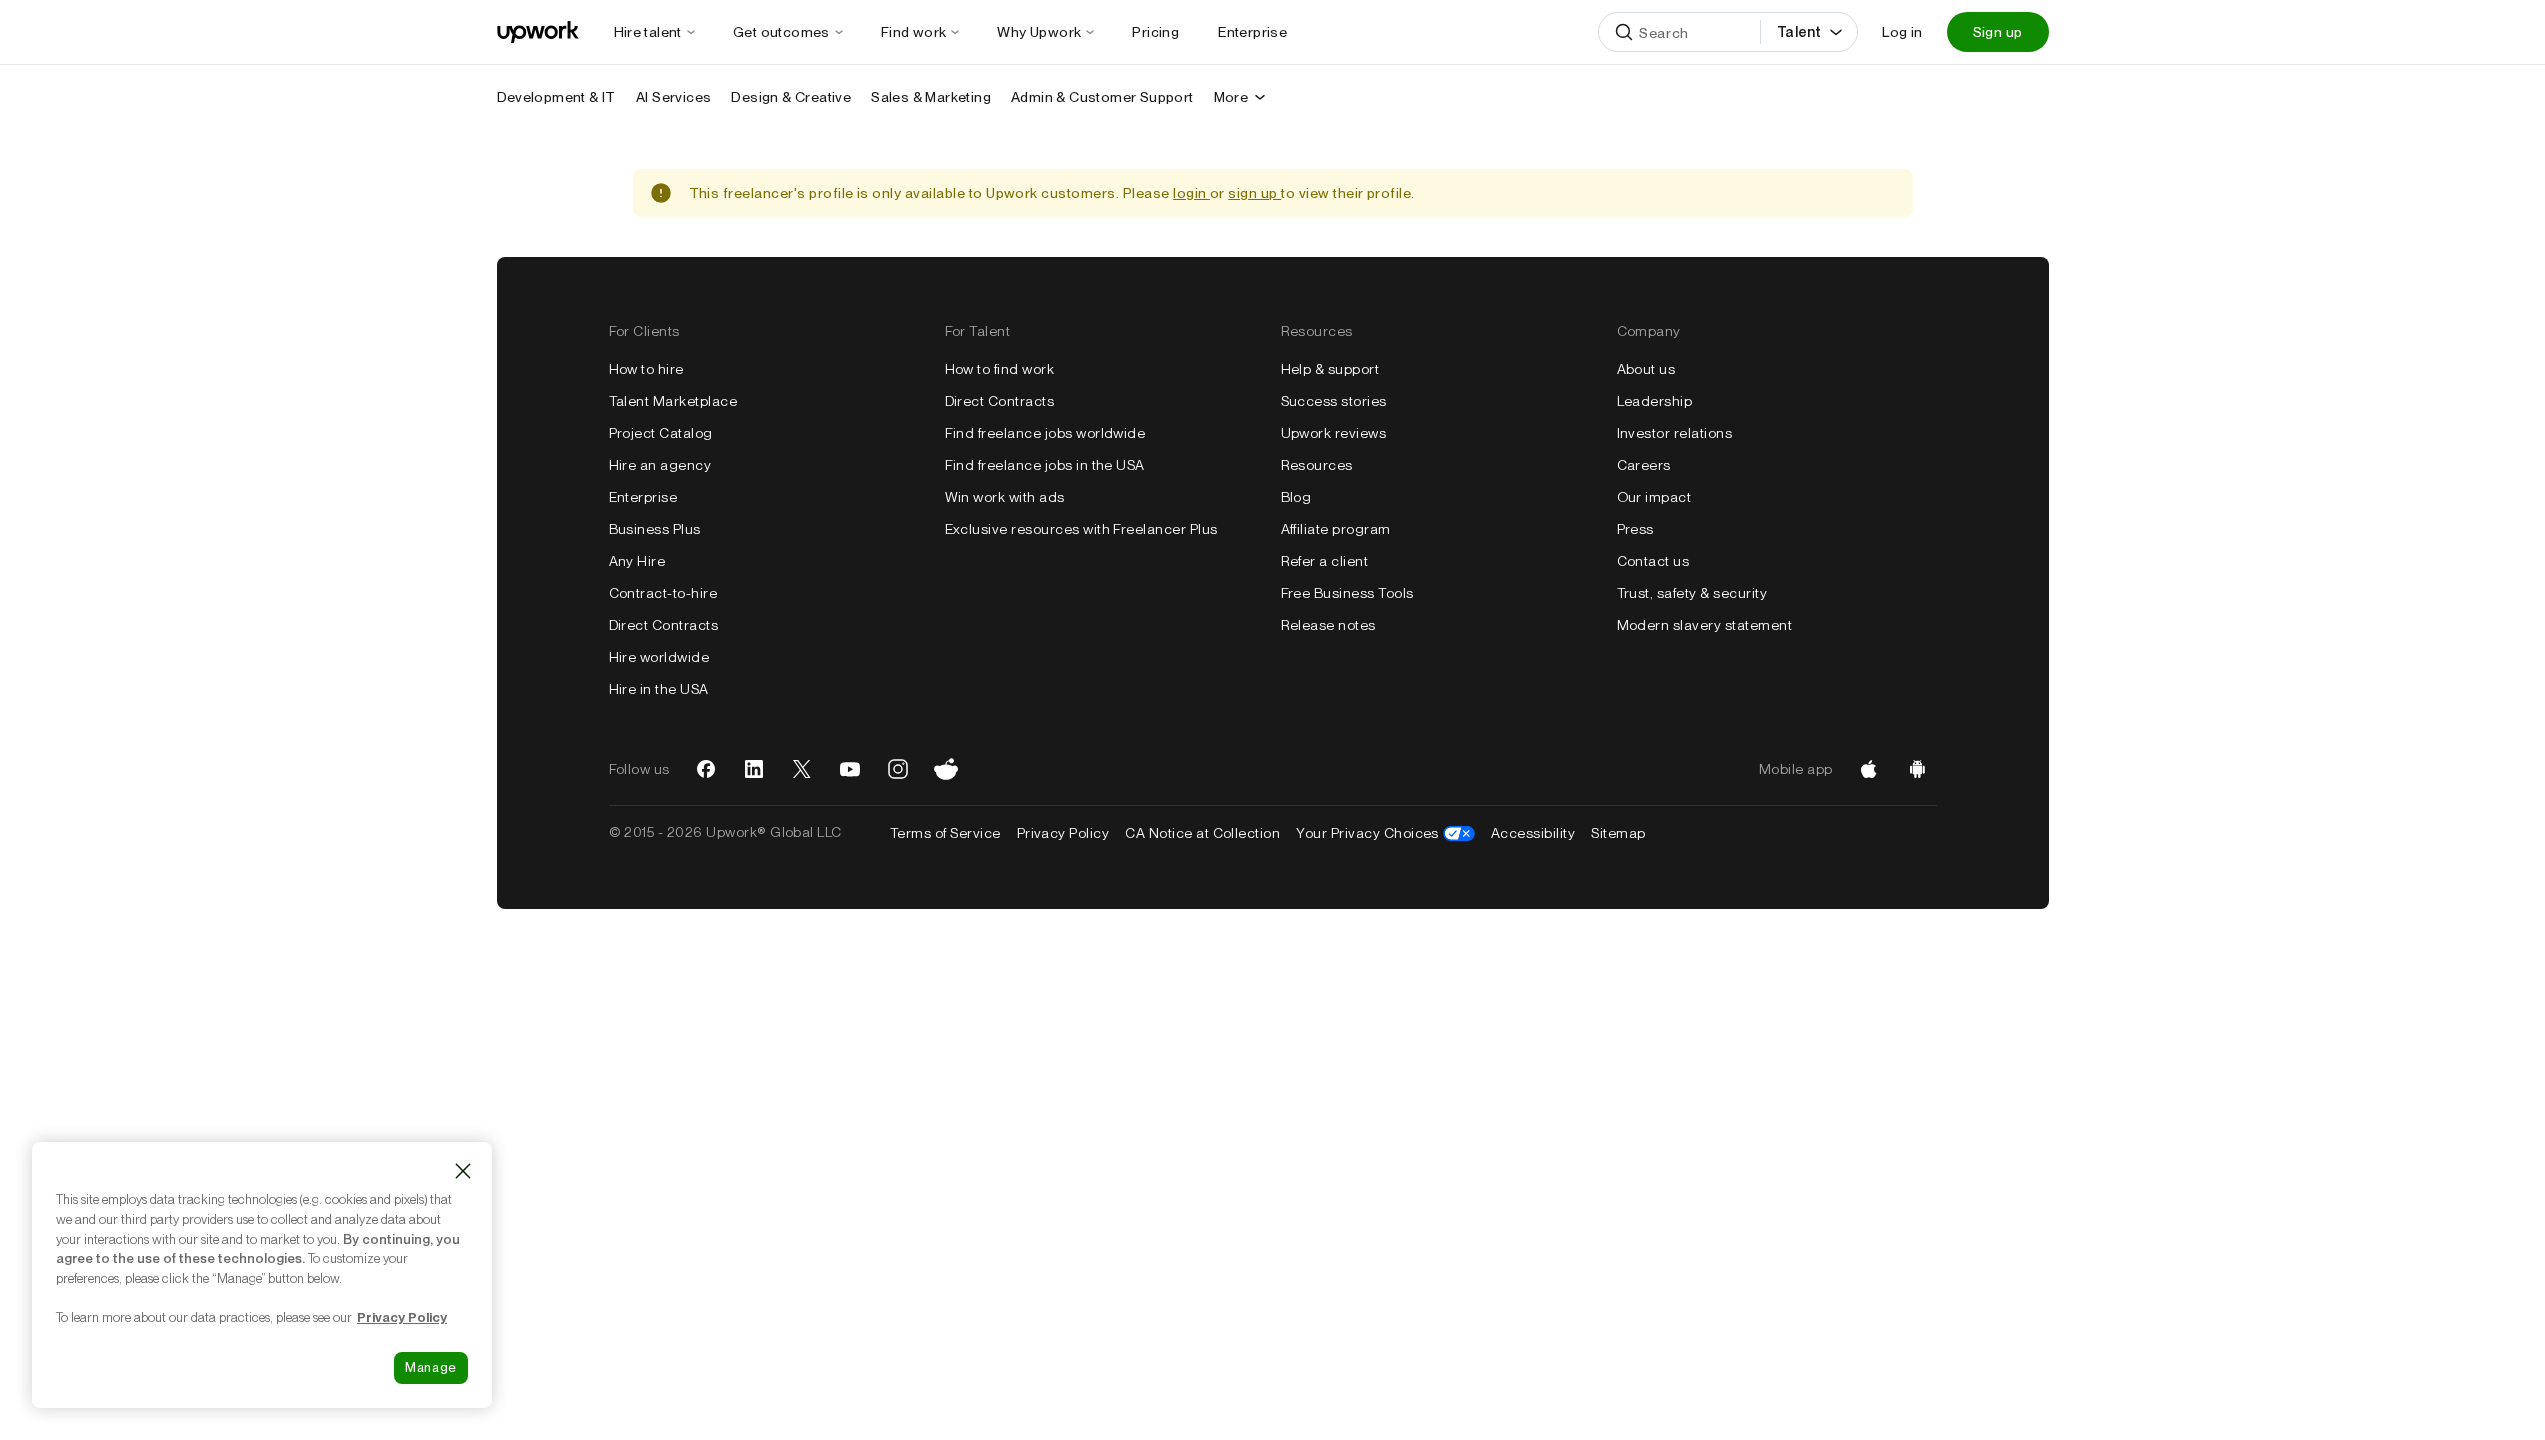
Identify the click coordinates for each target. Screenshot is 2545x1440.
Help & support (1330, 369)
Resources (1317, 465)
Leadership (1655, 401)
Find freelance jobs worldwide (1045, 433)
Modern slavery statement (1705, 625)
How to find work (1000, 369)
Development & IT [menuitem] (556, 97)
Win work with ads (1005, 497)
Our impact (1654, 497)
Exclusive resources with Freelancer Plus (1081, 529)
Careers (1644, 465)
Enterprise (643, 497)
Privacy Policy (1063, 833)
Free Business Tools (1347, 593)
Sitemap (1618, 833)
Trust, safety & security (1692, 593)
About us (1646, 369)
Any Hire (637, 561)
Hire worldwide (659, 657)
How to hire (646, 369)
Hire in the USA (659, 689)
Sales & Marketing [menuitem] (931, 97)
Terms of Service (945, 833)
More (1231, 97)
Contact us (1653, 561)
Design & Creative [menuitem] (791, 97)
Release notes (1328, 625)
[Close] (463, 1171)
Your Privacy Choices (1385, 833)
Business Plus (655, 529)
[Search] (1624, 32)
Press (1635, 529)
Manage (431, 1367)
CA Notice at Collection (1202, 833)
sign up (1254, 193)
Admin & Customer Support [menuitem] (1102, 97)
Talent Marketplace (673, 401)
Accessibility (1533, 833)
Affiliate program (1336, 529)
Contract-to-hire (663, 593)
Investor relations (1675, 433)
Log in (1902, 32)
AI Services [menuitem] (673, 97)
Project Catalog (661, 433)
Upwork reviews (1334, 433)
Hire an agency (660, 465)
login (1191, 193)
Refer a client (1325, 561)
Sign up (1998, 32)
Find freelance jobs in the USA (1045, 465)
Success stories (1334, 401)
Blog (1296, 497)
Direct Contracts (664, 625)
